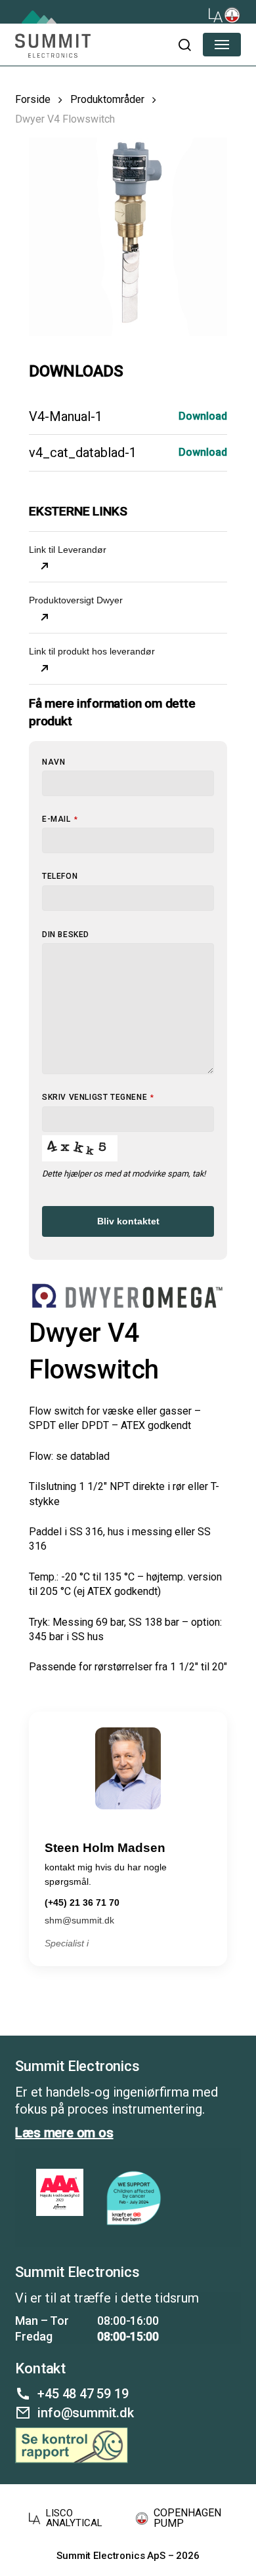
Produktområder (107, 99)
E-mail (60, 819)
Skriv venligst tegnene (98, 1097)
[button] (184, 45)
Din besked (66, 935)
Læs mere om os (64, 2133)
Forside (33, 99)
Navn (53, 762)
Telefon (60, 876)
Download (203, 416)
